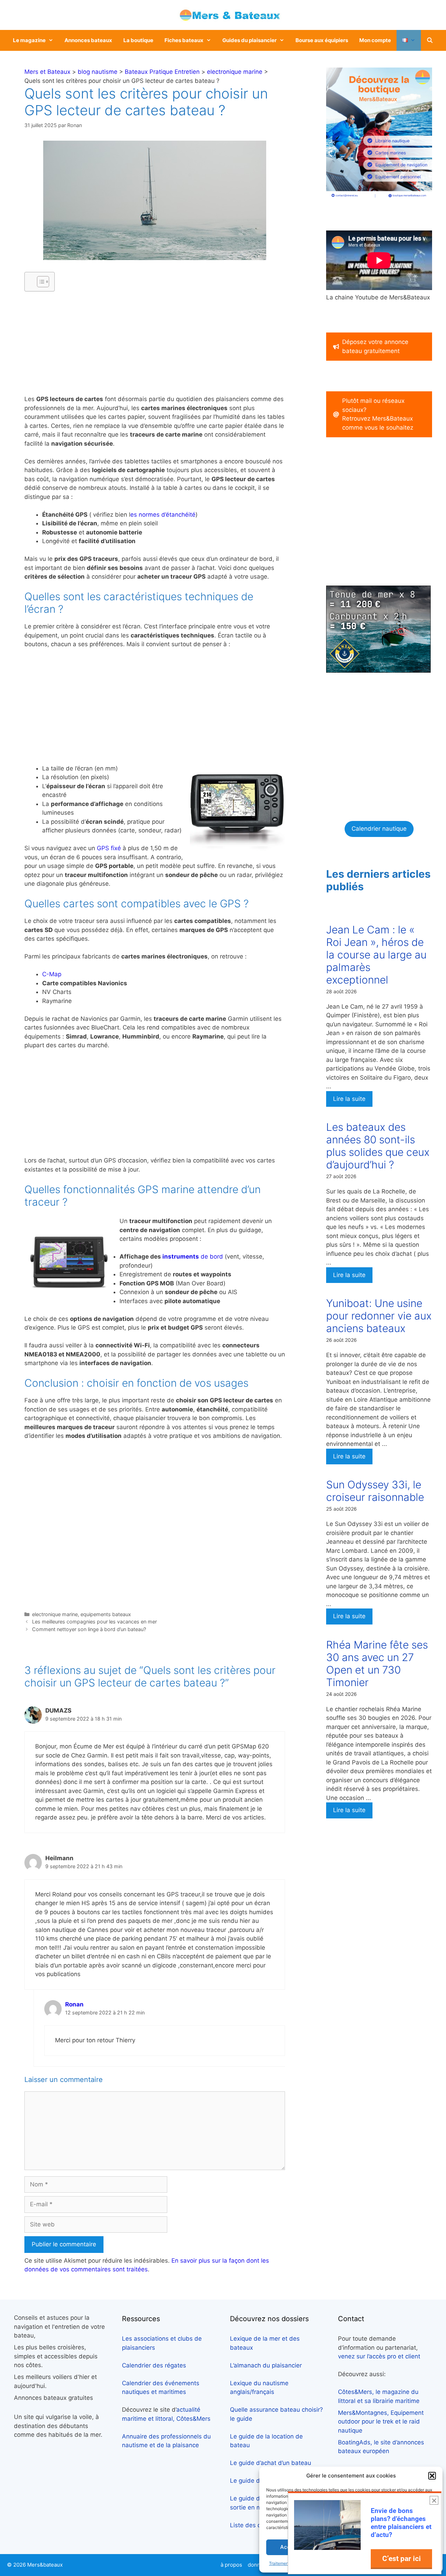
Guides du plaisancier (249, 40)
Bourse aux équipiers (322, 40)
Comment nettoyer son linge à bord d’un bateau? (89, 1629)
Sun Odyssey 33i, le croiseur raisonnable (375, 1491)
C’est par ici (402, 2558)
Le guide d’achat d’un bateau (271, 2463)
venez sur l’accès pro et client (379, 2356)
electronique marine (235, 72)
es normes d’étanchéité (163, 515)
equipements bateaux (106, 1614)
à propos (231, 2565)
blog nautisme (98, 72)
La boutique (138, 40)
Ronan (74, 2004)
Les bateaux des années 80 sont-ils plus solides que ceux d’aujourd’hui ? (378, 1146)
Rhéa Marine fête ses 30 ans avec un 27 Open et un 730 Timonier (377, 1663)
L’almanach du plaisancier (266, 2365)
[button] (432, 2476)
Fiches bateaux (184, 40)
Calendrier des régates (154, 2365)
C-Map (52, 974)
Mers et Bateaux (47, 72)
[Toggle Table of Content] (40, 282)
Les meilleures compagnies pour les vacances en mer (94, 1622)
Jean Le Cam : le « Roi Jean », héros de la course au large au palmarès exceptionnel (376, 955)
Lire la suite (349, 1099)
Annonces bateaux (88, 40)
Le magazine (29, 40)
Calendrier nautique (379, 829)
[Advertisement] (155, 346)
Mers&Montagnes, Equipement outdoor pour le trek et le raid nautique (381, 2422)
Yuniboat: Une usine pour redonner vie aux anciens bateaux (379, 1316)
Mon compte (375, 40)
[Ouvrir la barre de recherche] (430, 40)
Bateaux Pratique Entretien (162, 72)
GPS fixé (109, 848)
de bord (193, 1256)
